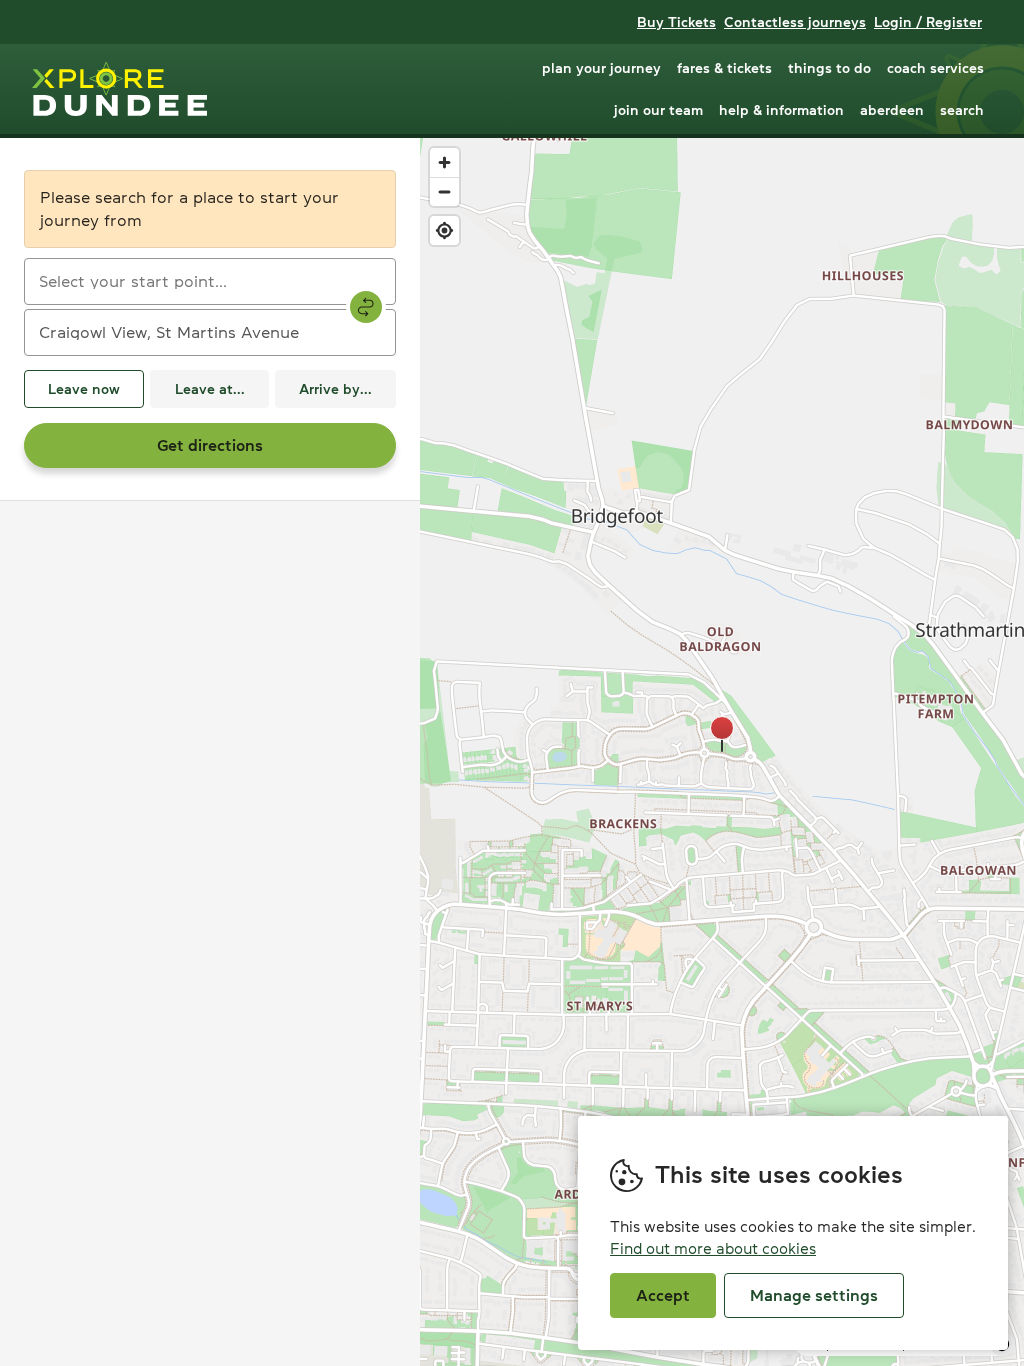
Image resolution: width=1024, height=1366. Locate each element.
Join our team (658, 110)
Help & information (781, 110)
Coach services (935, 68)
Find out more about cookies (713, 1248)
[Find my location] (444, 230)
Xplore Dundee (119, 89)
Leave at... (210, 389)
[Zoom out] (444, 191)
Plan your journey (601, 68)
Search (962, 110)
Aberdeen (892, 110)
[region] (722, 752)
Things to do (829, 68)
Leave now (84, 389)
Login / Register (928, 22)
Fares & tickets (724, 68)
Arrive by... (335, 389)
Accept (663, 1295)
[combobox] (210, 281)
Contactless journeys (795, 22)
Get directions (210, 445)
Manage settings (814, 1295)
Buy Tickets (676, 22)
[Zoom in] (444, 162)
